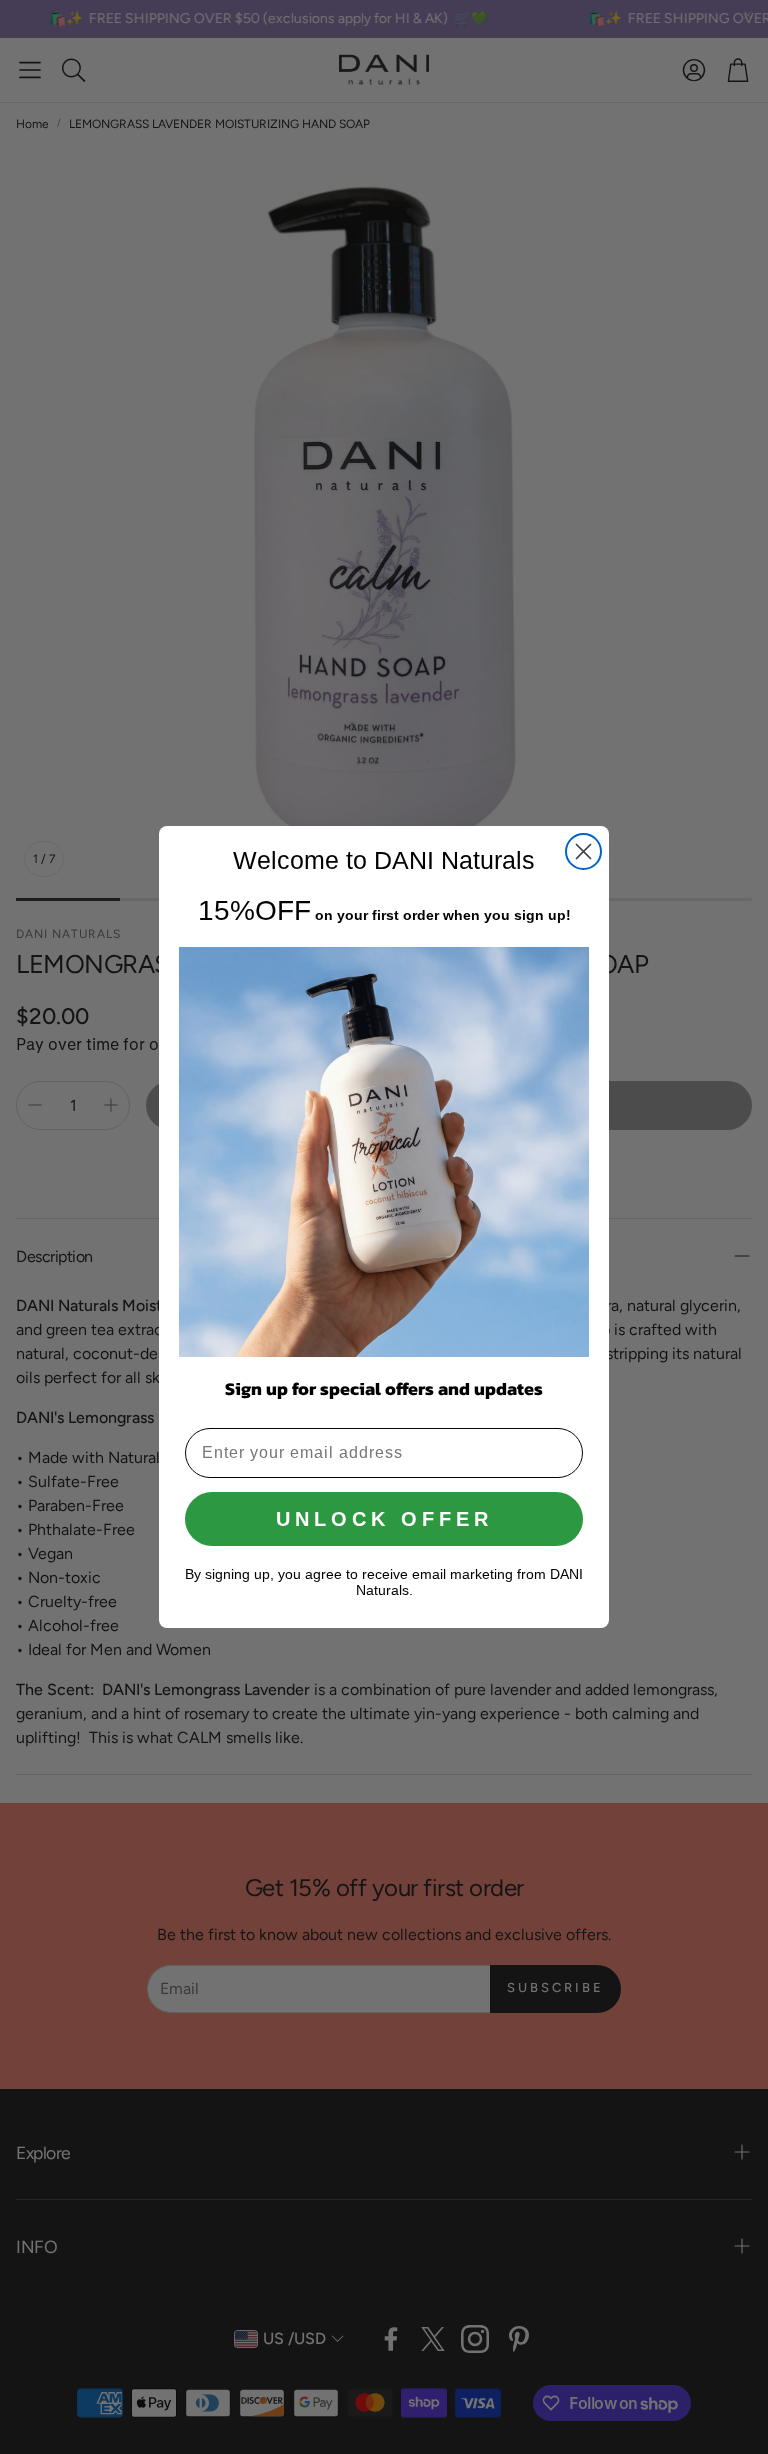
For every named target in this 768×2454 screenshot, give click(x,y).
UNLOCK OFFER (384, 1519)
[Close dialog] (583, 851)
